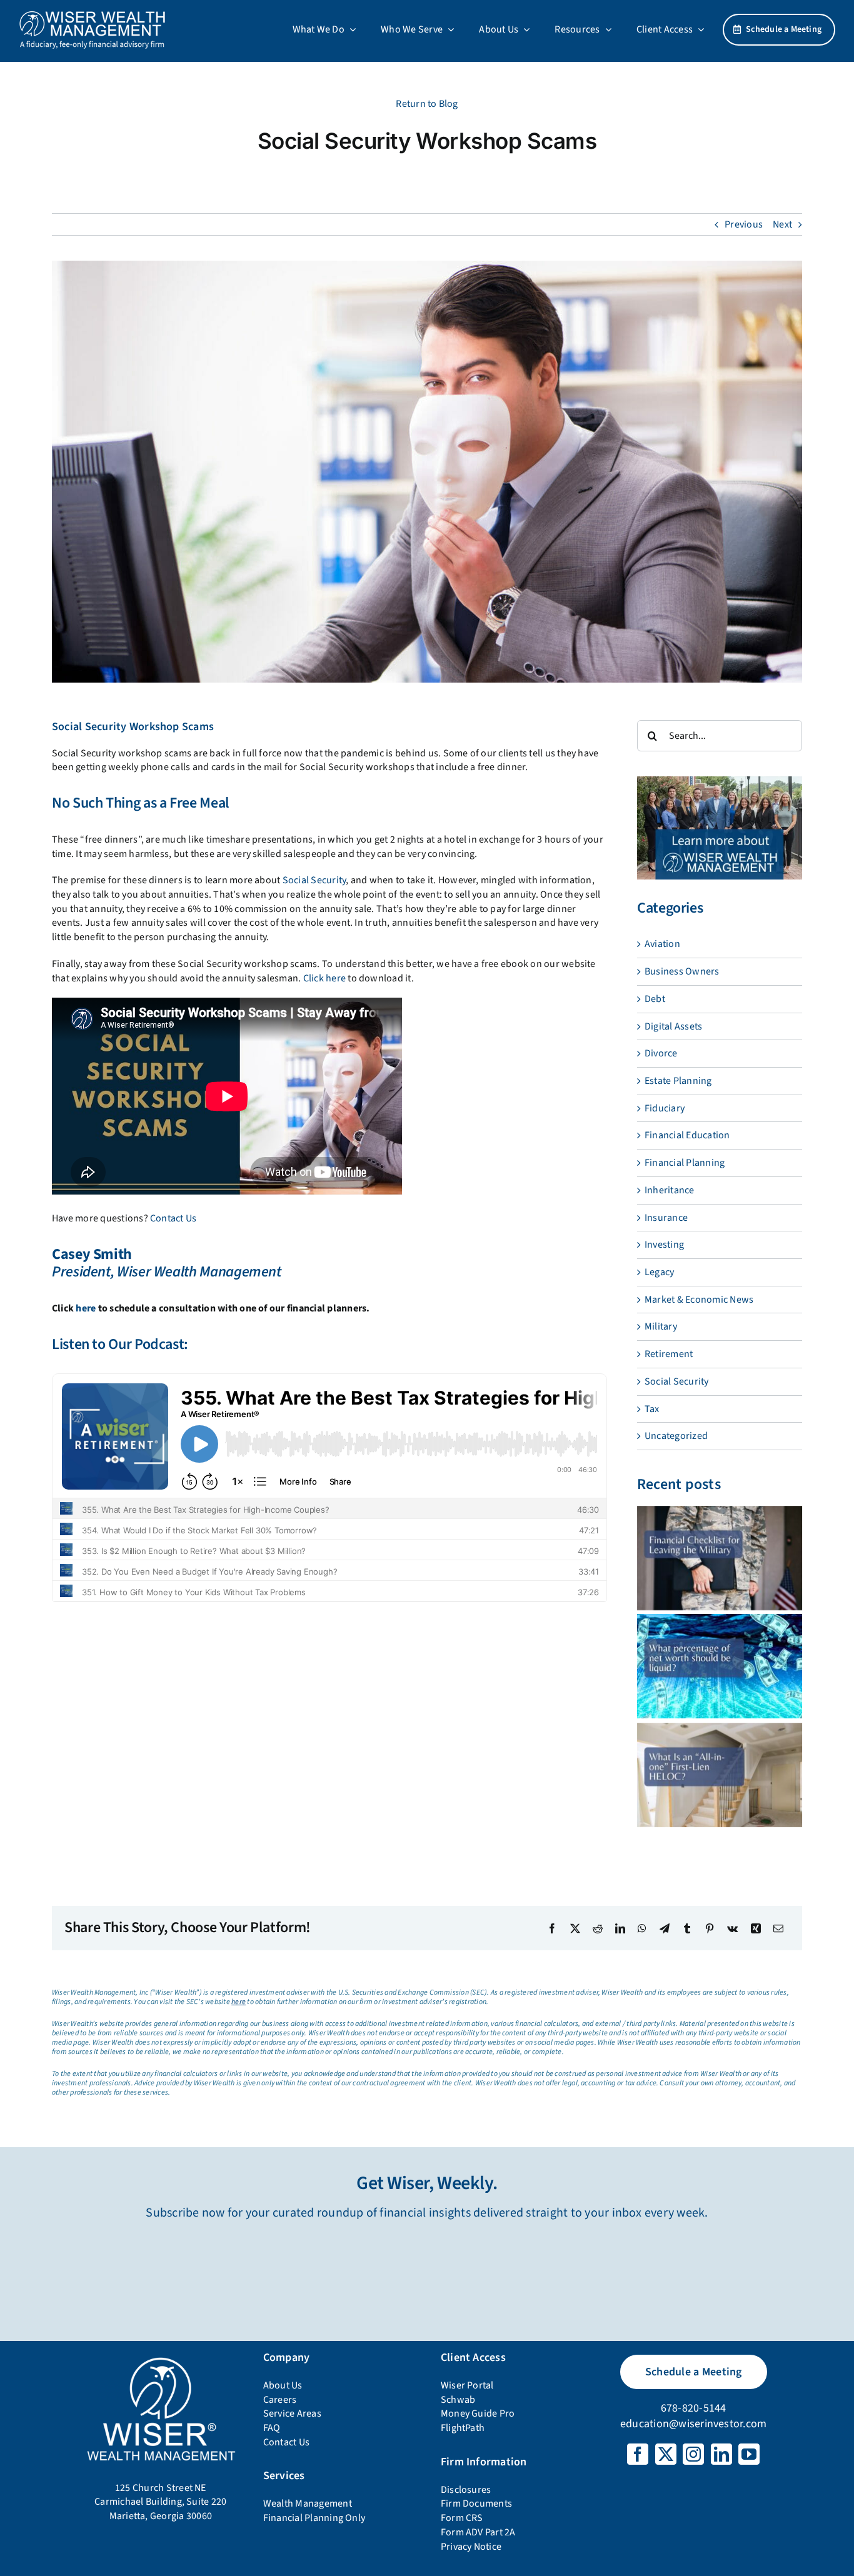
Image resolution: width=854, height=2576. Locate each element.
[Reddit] (598, 1928)
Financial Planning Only (314, 2518)
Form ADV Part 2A (478, 2532)
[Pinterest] (710, 1928)
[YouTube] (749, 2454)
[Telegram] (665, 1928)
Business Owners (682, 971)
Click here (324, 978)
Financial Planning (685, 1163)
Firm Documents (476, 2503)
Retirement (669, 1354)
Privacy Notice (471, 2547)
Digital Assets (673, 1026)
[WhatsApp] (642, 1928)
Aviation (662, 944)
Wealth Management (308, 2503)
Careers (280, 2400)
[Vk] (732, 1928)
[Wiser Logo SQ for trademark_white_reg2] (161, 2358)
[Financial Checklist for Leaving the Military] (720, 1558)
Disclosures (466, 2490)
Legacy (659, 1272)
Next (782, 224)
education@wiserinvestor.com (693, 2424)
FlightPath (463, 2428)
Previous (744, 224)
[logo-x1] (92, 15)
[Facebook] (552, 1928)
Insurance (666, 1218)
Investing (664, 1245)
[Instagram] (693, 2454)
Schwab (458, 2400)
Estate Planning (678, 1081)
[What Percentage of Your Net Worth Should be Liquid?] (720, 1666)
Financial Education (687, 1135)
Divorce (661, 1053)
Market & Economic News (699, 1300)
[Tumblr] (687, 1928)
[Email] (778, 1928)
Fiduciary (665, 1108)
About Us (283, 2385)
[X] (575, 1928)
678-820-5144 (694, 2408)
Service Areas (292, 2413)
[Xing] (756, 1928)
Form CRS (462, 2518)
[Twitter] (666, 2454)
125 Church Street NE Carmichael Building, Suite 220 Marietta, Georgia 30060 (160, 2502)
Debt (655, 999)
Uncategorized (676, 1436)
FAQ (272, 2428)
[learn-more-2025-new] (720, 781)
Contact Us (173, 1218)
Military (661, 1326)
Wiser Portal (467, 2385)
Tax (652, 1409)
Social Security (314, 880)
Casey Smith (92, 1254)
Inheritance (670, 1190)
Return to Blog (427, 104)
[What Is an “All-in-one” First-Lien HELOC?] (720, 1775)
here (86, 1308)
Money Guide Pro (478, 2413)
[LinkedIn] (620, 1928)
